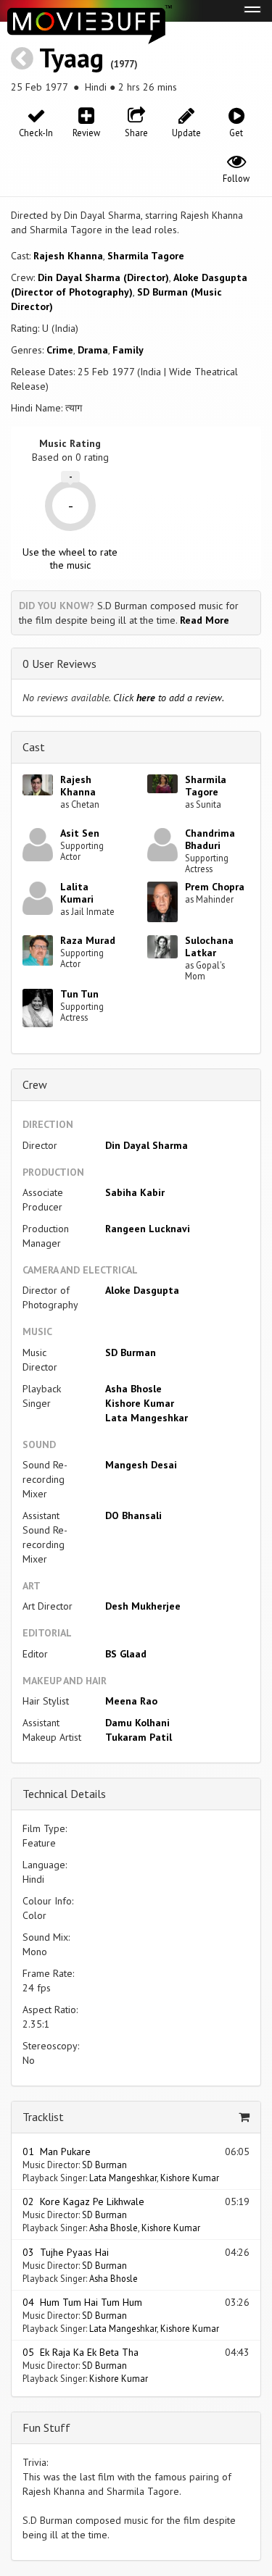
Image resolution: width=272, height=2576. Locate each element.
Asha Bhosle (133, 1389)
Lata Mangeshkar (147, 1418)
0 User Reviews (59, 664)
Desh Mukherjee (143, 1606)
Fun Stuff (46, 2427)
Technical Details (64, 1794)
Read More (205, 620)
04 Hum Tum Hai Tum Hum (82, 2302)
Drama (93, 350)
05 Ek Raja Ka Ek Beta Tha (81, 2352)
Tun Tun (79, 994)
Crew (35, 1084)
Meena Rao (131, 1701)
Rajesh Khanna (68, 256)
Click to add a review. (169, 698)
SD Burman (131, 1352)
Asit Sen (80, 833)
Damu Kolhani (137, 1723)
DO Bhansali (133, 1515)
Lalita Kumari (77, 893)
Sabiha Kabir (135, 1192)
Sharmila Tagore (146, 256)
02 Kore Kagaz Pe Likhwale (83, 2201)
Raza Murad (88, 940)
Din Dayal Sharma (147, 1145)
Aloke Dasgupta (142, 1290)
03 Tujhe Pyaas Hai (66, 2252)
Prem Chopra (215, 887)
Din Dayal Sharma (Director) (103, 277)
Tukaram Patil (139, 1737)
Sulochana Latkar (209, 946)
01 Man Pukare (57, 2151)
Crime (60, 350)
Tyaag (71, 58)
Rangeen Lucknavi (148, 1229)
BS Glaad (126, 1654)
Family (128, 350)
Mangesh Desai (141, 1465)
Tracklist (43, 2117)
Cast (34, 747)
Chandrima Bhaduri (210, 839)
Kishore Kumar (140, 1403)
